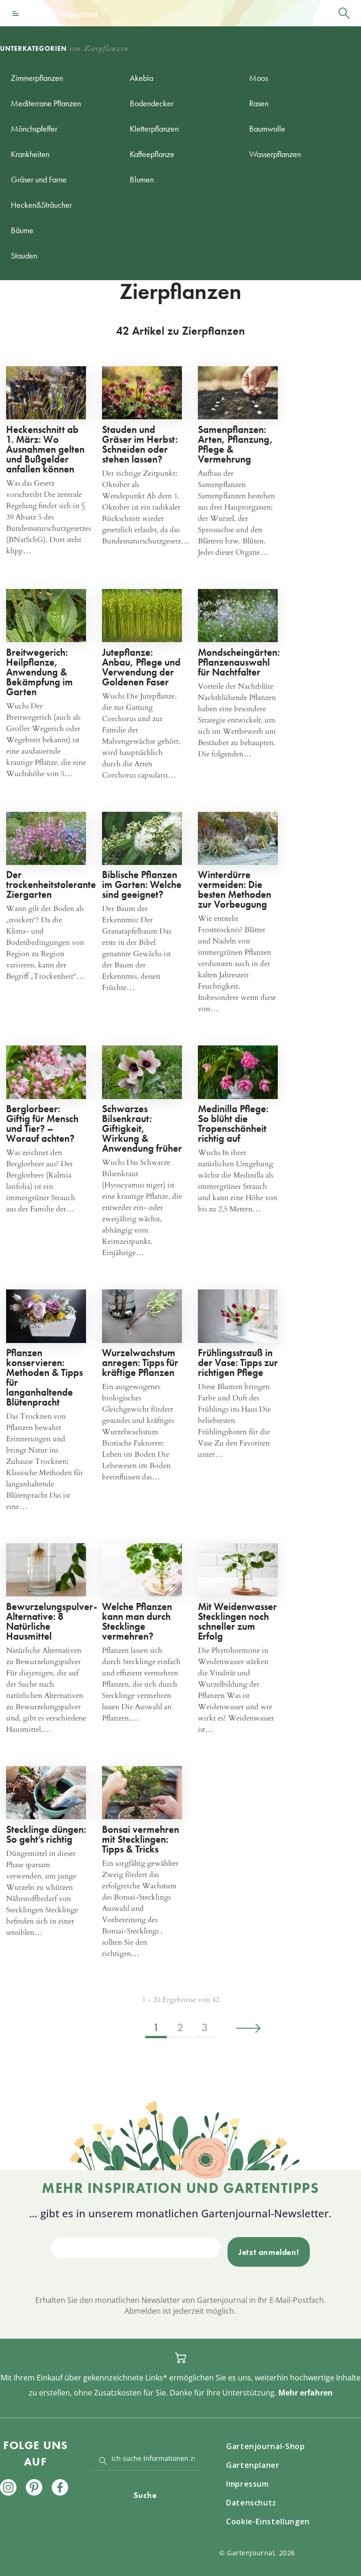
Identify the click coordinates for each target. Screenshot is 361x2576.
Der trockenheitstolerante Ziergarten (51, 884)
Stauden (24, 255)
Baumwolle (267, 129)
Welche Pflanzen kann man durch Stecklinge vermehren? (137, 1621)
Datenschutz (251, 2503)
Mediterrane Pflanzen (46, 103)
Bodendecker (152, 103)
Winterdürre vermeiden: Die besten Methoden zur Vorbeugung (235, 889)
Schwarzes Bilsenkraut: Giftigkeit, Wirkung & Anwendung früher (142, 1128)
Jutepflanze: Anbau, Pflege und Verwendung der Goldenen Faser (141, 667)
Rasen (259, 103)
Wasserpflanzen (275, 154)
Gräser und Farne (39, 179)
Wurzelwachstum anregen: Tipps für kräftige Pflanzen (140, 1363)
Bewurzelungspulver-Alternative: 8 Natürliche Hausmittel (52, 1621)
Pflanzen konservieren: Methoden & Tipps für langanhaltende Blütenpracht (44, 1377)
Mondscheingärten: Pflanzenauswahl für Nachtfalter (239, 662)
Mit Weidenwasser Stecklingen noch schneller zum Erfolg (237, 1621)
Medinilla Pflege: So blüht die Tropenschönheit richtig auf (233, 1123)
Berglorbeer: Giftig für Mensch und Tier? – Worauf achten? (42, 1123)
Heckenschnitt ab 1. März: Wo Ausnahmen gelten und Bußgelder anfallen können (45, 449)
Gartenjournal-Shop (266, 2446)
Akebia (141, 78)
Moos (259, 78)
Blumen (142, 179)
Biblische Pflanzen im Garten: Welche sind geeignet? (142, 884)
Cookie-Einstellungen (268, 2521)
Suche (145, 2495)
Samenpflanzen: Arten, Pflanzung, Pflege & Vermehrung (235, 444)
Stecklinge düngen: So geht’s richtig (46, 1834)
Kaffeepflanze (152, 154)
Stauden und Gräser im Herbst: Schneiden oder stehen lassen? (140, 444)
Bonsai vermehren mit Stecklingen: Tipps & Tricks (141, 1839)
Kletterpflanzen (154, 129)
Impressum (247, 2484)
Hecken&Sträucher (41, 205)
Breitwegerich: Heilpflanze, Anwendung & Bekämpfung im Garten (39, 672)
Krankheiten (30, 154)
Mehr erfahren (306, 2393)
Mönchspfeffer (34, 129)
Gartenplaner (253, 2465)
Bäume (22, 230)
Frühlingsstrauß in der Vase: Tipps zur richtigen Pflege (238, 1363)
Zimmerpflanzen (37, 78)
